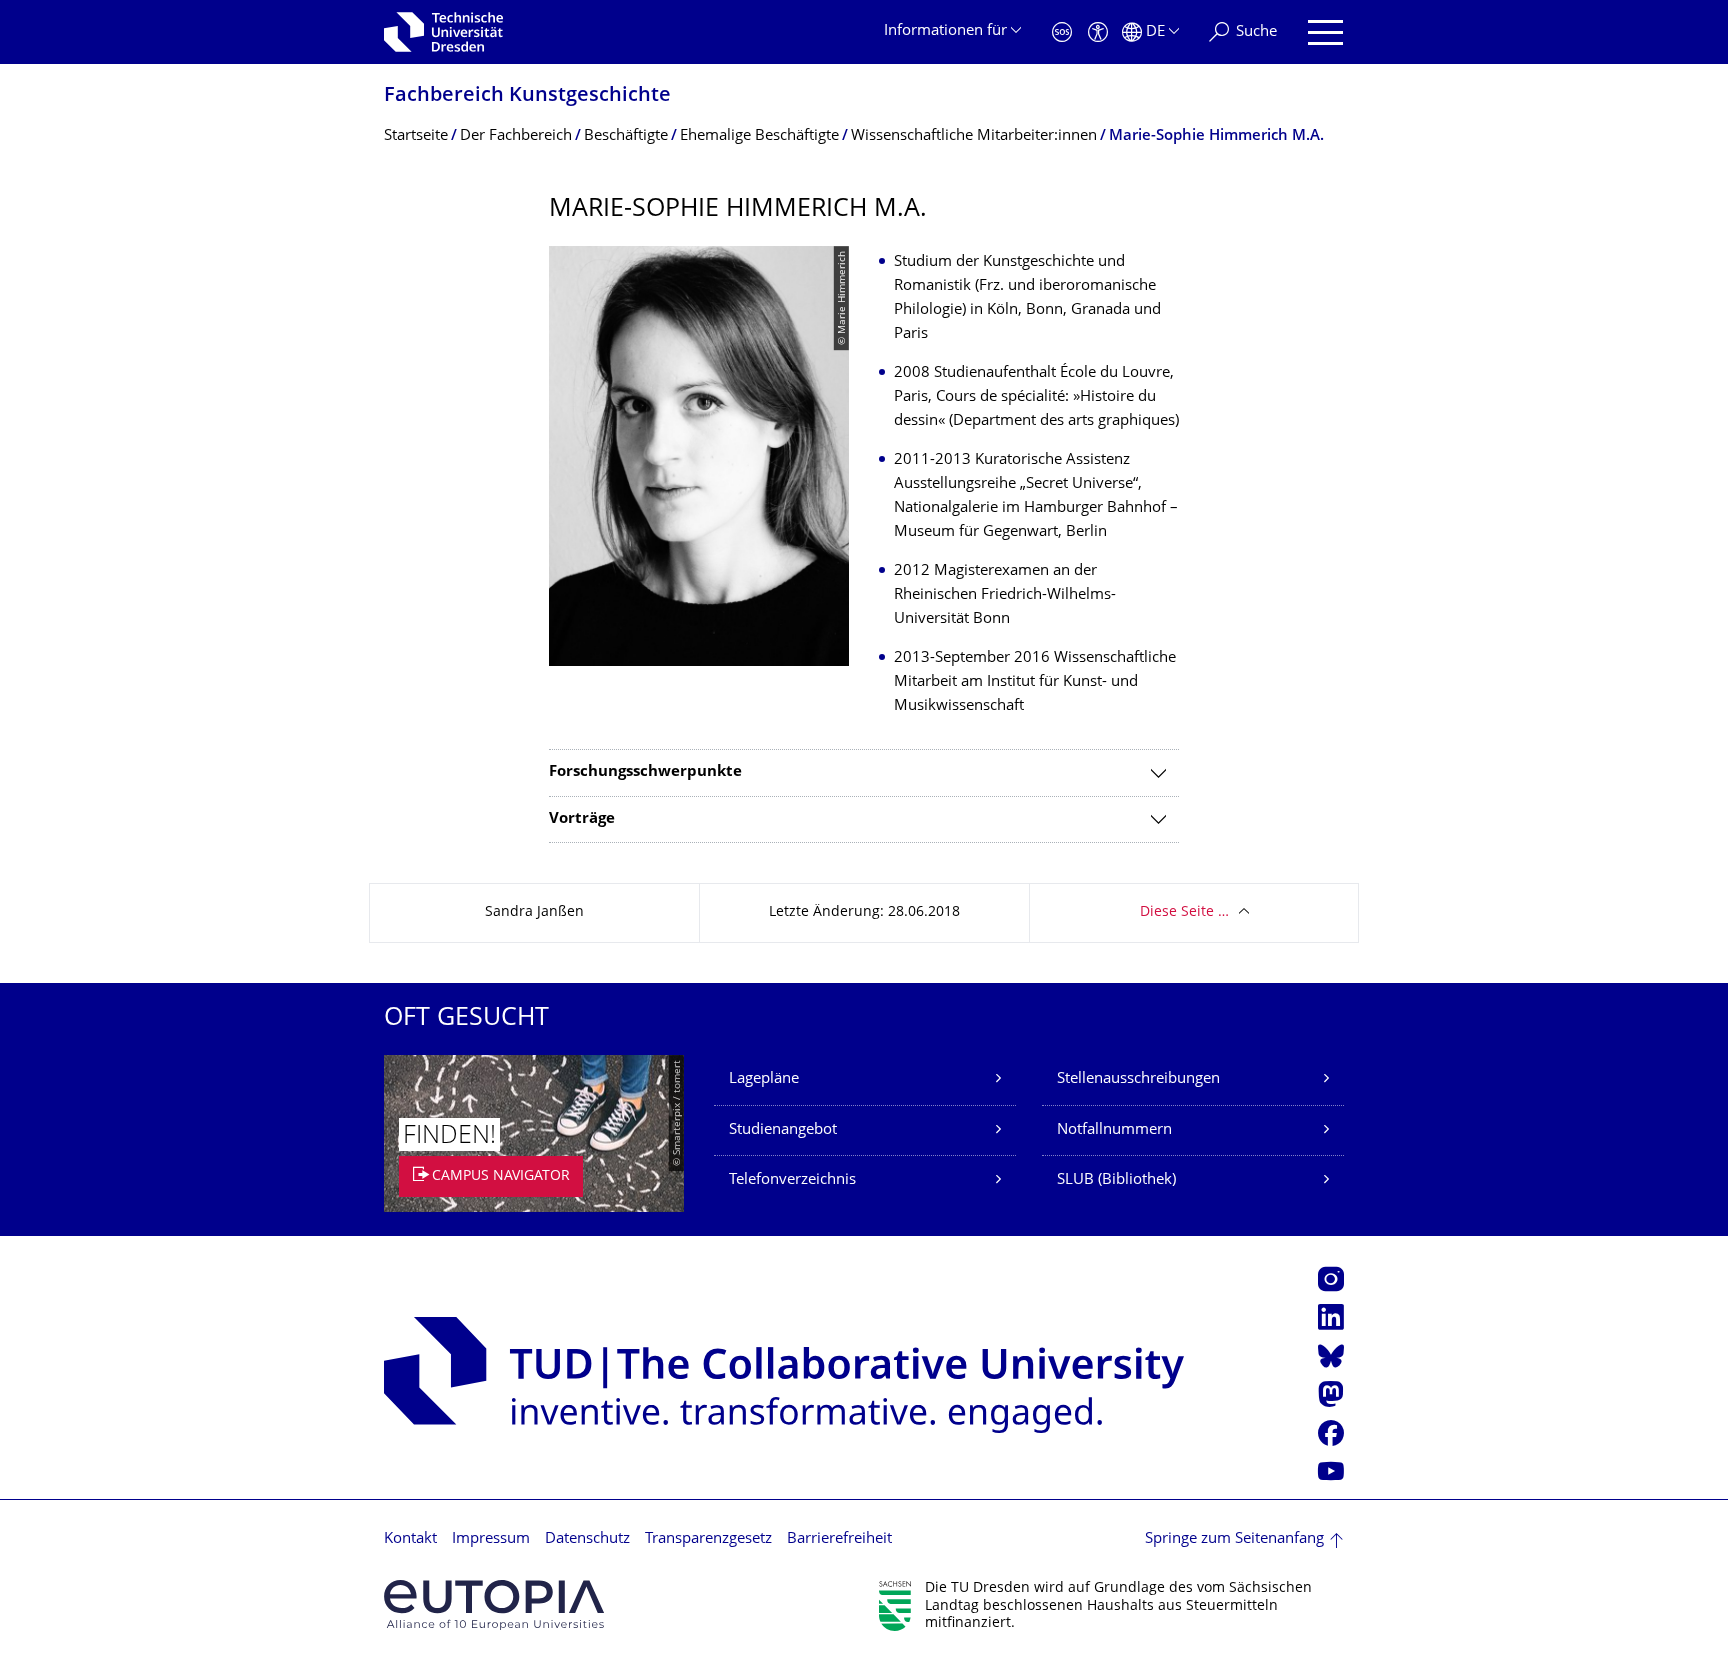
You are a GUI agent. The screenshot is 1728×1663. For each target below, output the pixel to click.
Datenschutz (587, 1539)
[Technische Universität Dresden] (443, 32)
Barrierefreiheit (839, 1539)
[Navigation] (1325, 32)
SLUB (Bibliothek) (1116, 1180)
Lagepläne (764, 1079)
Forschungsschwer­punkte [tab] (645, 772)
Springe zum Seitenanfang (1234, 1539)
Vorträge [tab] (582, 819)
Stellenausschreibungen (1138, 1079)
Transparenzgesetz (708, 1539)
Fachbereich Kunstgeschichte (527, 96)
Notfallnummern (1114, 1130)
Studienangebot (783, 1130)
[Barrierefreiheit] (1098, 32)
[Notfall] (1062, 32)
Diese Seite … (1184, 912)
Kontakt (410, 1539)
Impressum (491, 1539)
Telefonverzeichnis (792, 1180)
